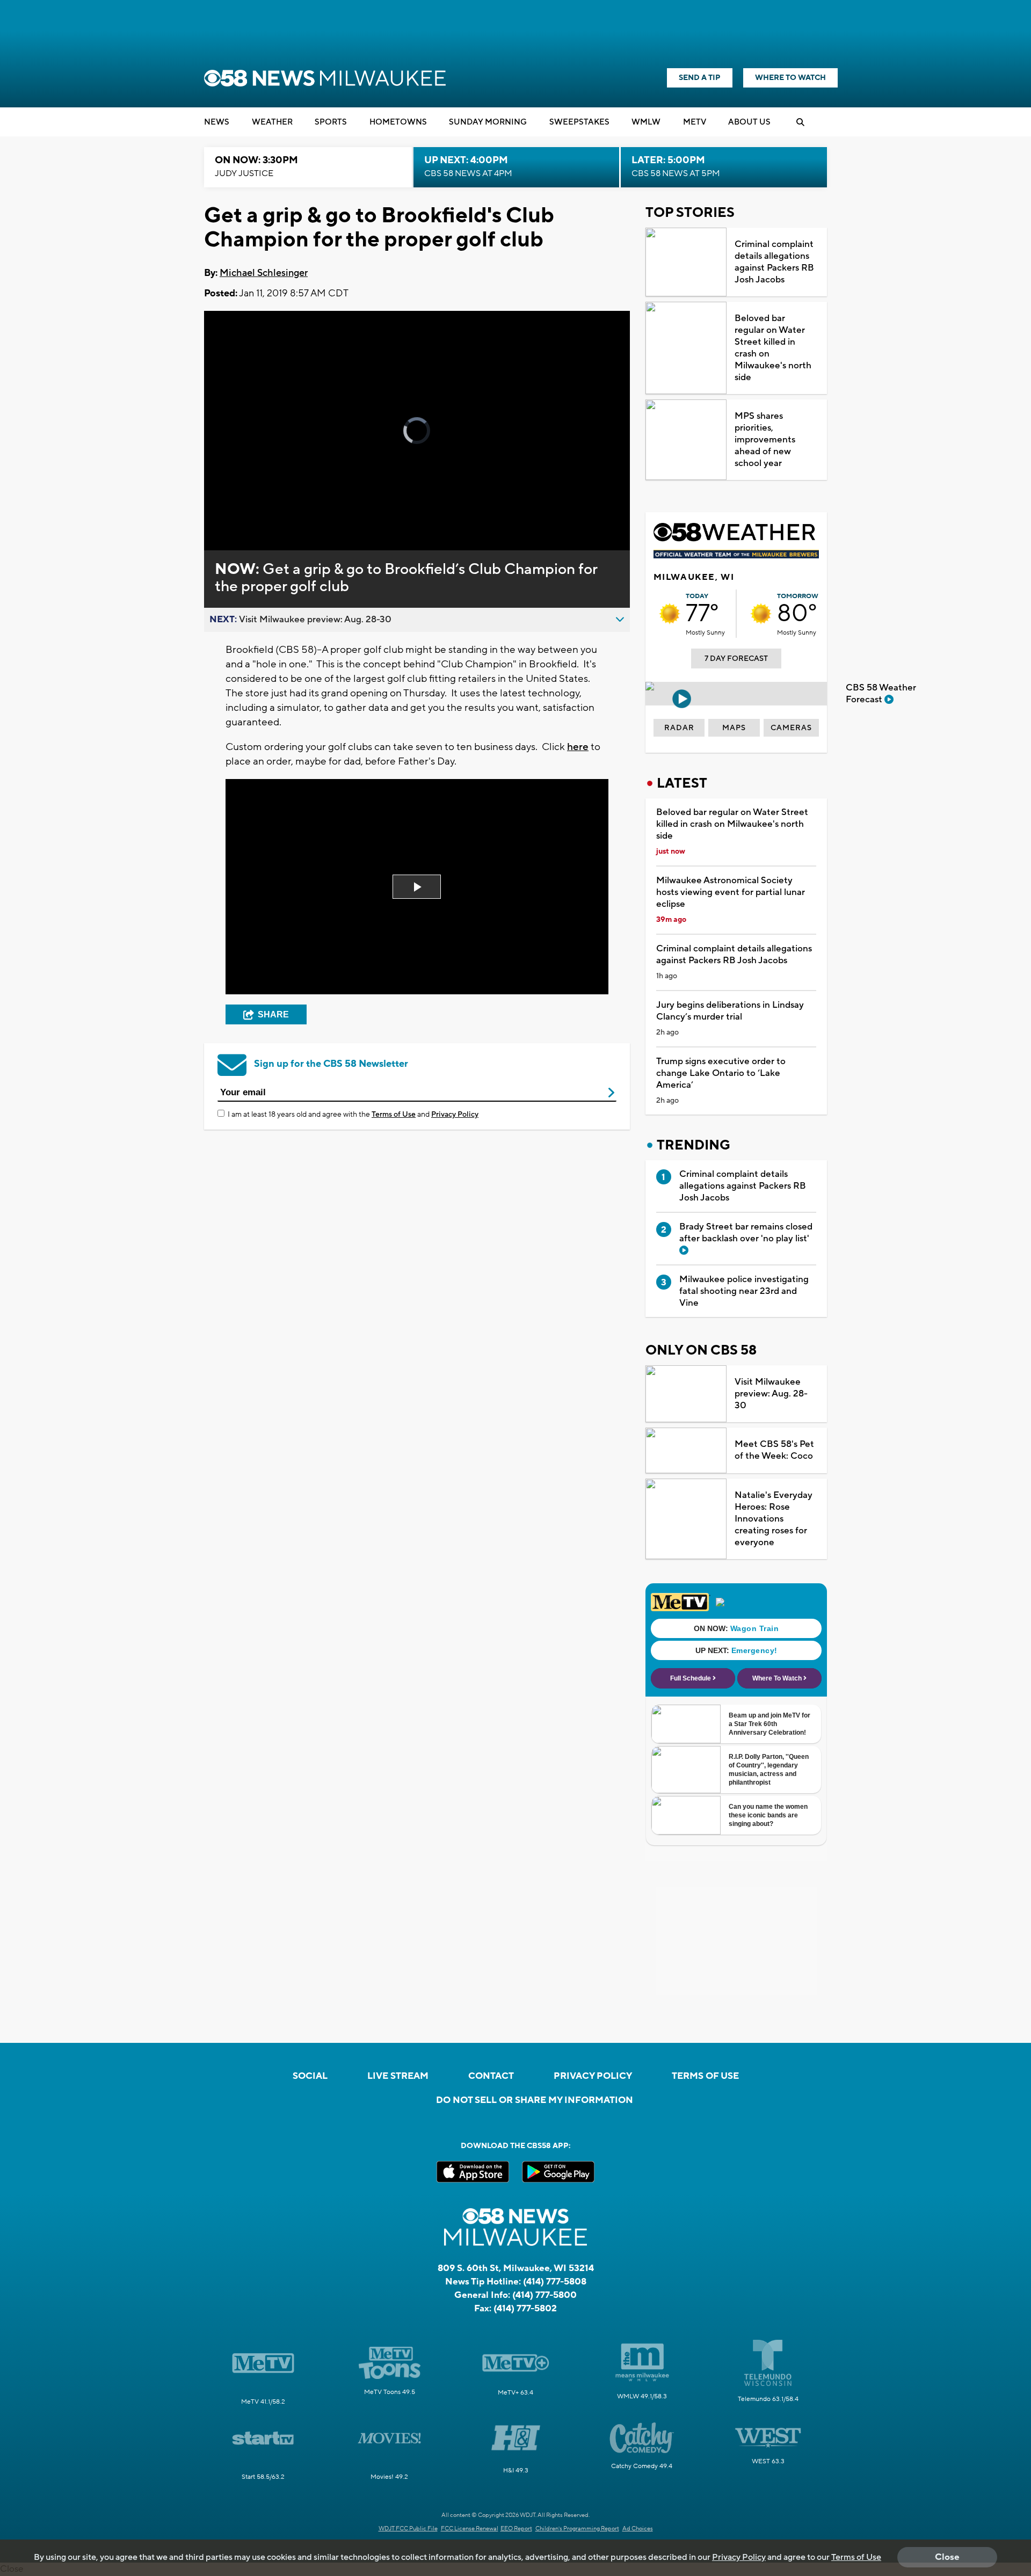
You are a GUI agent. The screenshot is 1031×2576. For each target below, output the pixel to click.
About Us (749, 122)
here (578, 747)
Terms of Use (394, 1115)
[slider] (242, 504)
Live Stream (398, 2076)
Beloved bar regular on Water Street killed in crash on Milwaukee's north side (773, 348)
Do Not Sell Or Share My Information (535, 2100)
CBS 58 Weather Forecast (881, 694)
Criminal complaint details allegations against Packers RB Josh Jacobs (774, 262)
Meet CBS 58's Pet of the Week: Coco (774, 1450)
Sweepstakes (579, 122)
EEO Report (516, 2529)
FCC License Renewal (470, 2529)
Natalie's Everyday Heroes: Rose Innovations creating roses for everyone (774, 1519)
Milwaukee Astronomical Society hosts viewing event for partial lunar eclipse (731, 892)
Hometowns (398, 122)
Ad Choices (638, 2529)
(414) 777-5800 (544, 2295)
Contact (491, 2076)
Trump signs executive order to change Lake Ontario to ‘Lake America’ (721, 1073)
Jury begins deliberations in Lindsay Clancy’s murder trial (730, 1011)
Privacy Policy (455, 1115)
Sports (331, 122)
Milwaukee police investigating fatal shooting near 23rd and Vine (744, 1291)
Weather (272, 122)
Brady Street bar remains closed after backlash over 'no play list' (746, 1233)
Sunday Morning (488, 122)
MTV (695, 122)
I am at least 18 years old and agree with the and (353, 1115)
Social (310, 2076)
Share (273, 1014)
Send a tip (700, 78)
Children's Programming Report (577, 2529)
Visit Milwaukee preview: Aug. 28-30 (771, 1394)
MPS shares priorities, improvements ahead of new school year (765, 440)
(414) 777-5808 (555, 2282)
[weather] (670, 614)
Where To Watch (790, 78)
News (217, 122)
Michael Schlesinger (264, 273)
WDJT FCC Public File (408, 2529)
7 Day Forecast (736, 659)
